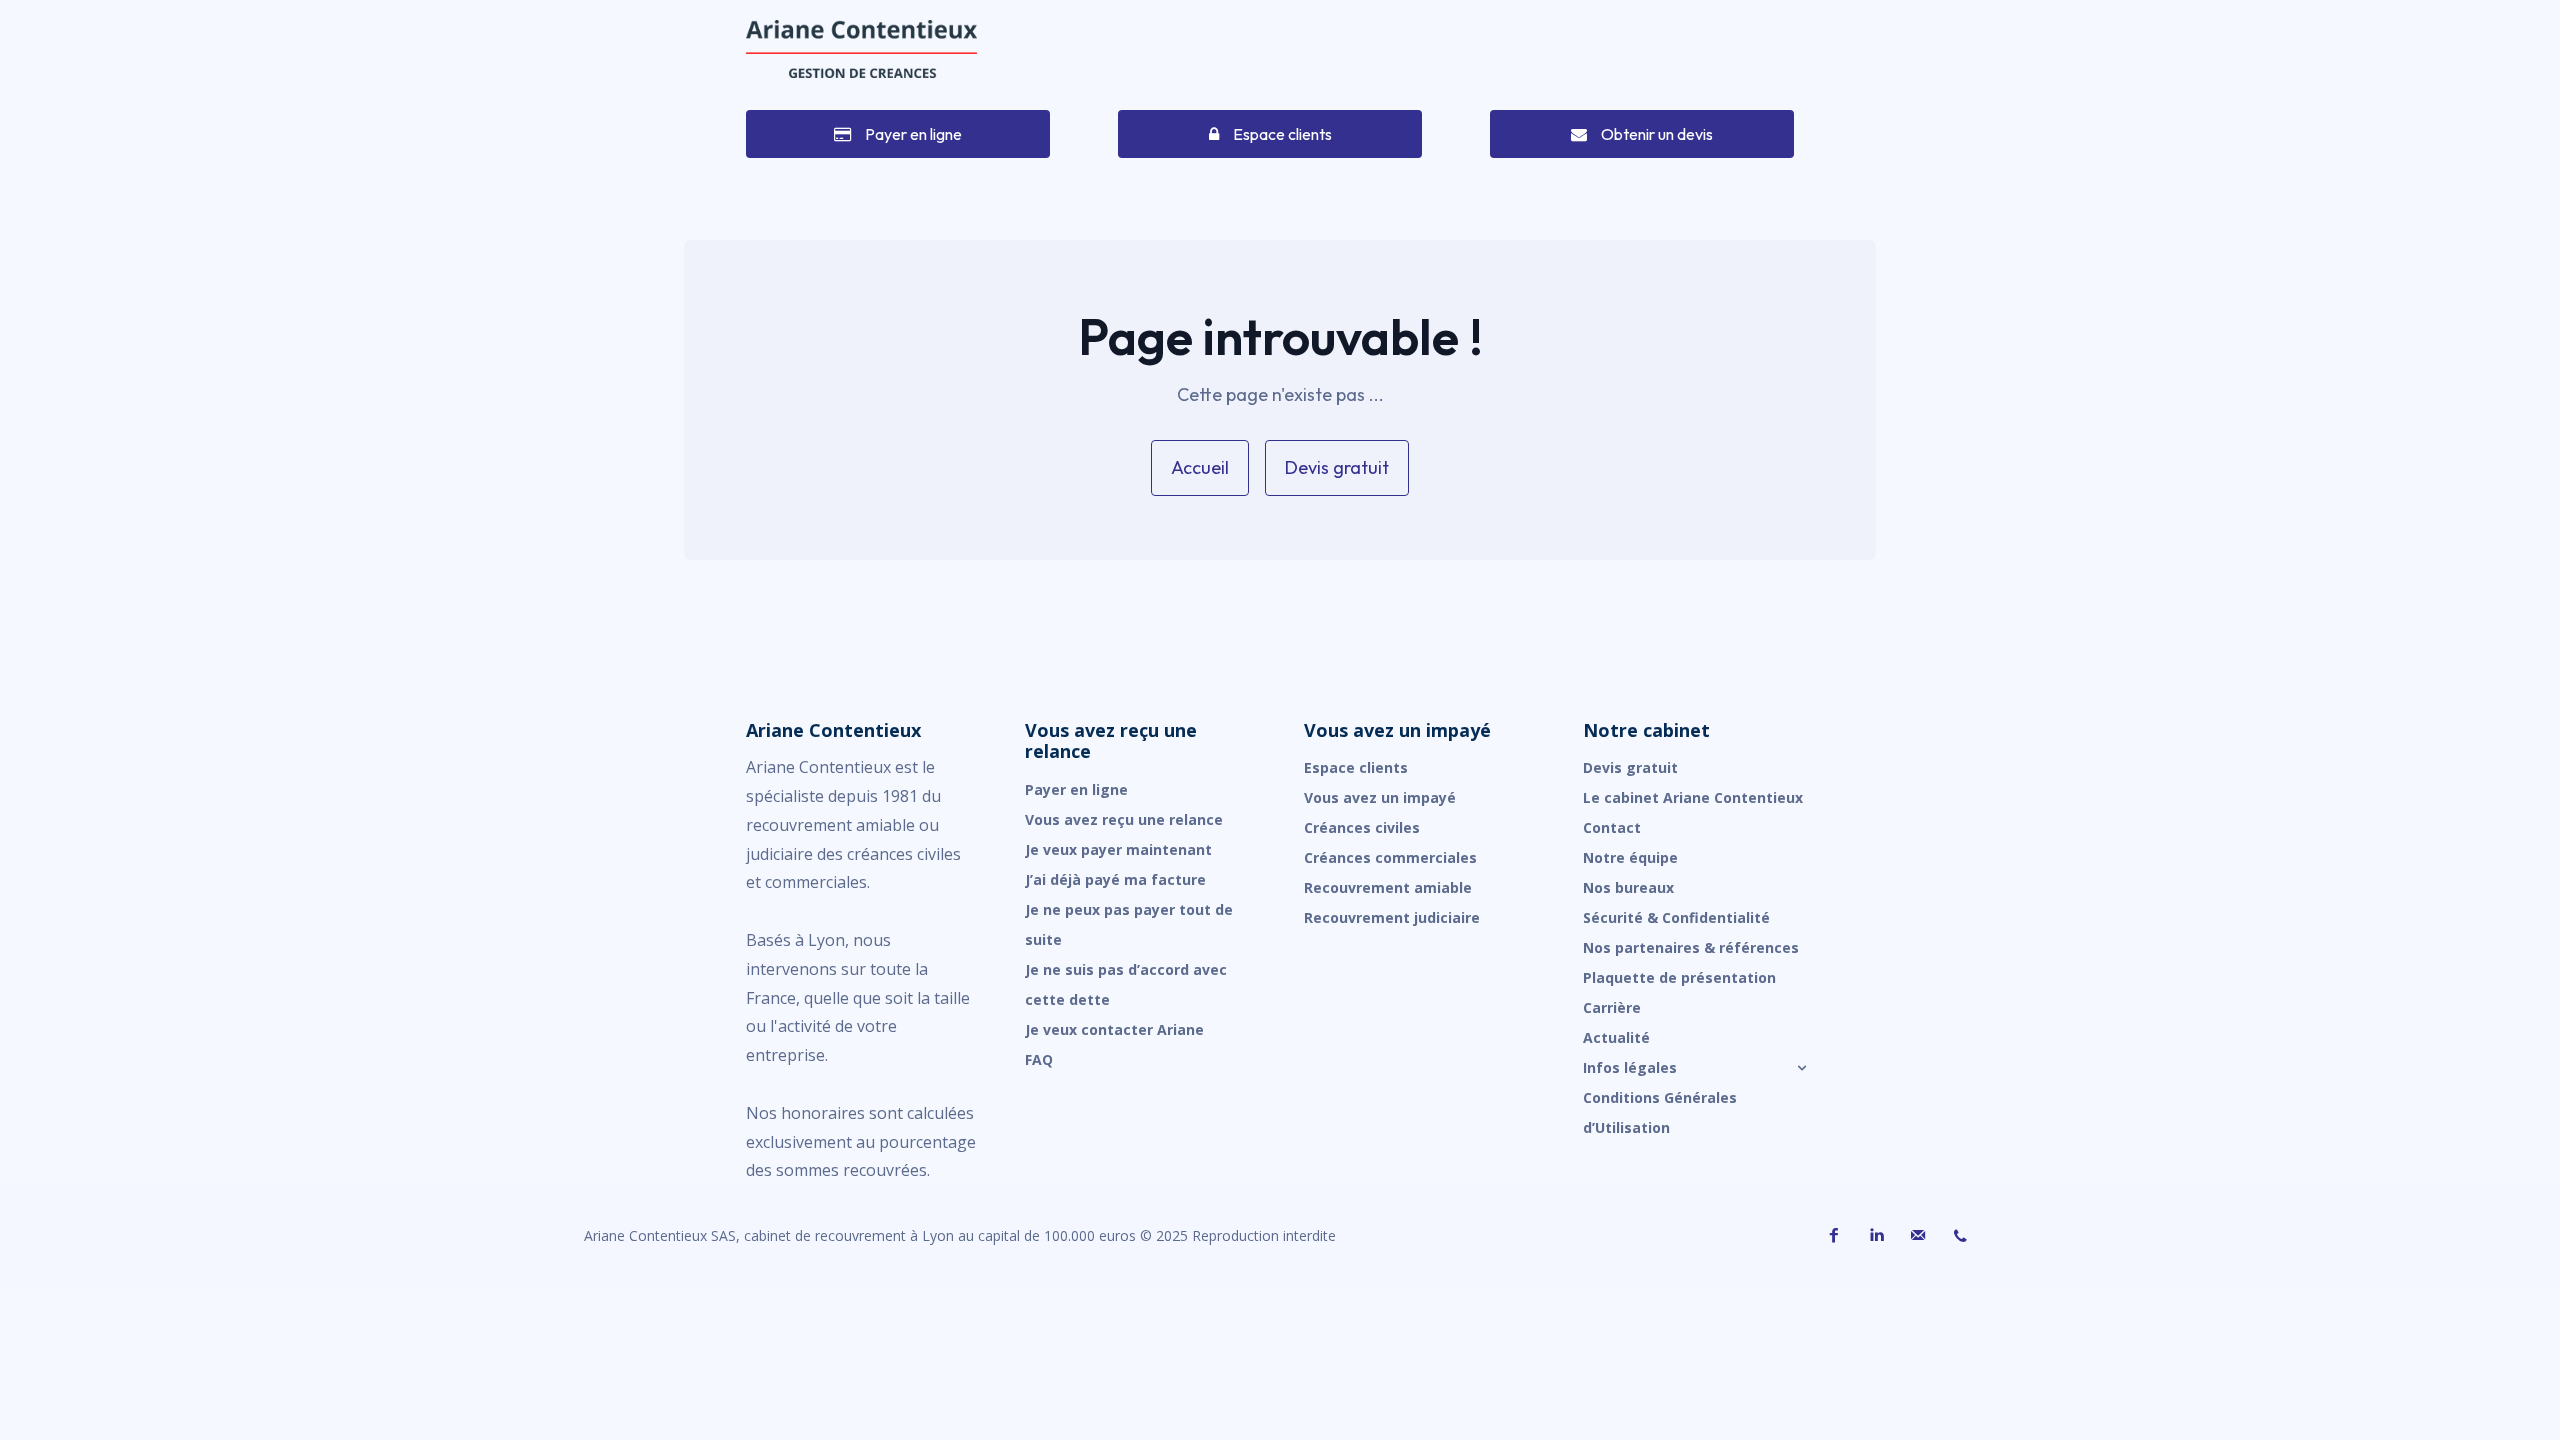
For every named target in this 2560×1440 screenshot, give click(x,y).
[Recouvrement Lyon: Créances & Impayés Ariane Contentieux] (861, 49)
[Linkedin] (1876, 1236)
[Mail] (1918, 1236)
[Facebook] (1834, 1236)
